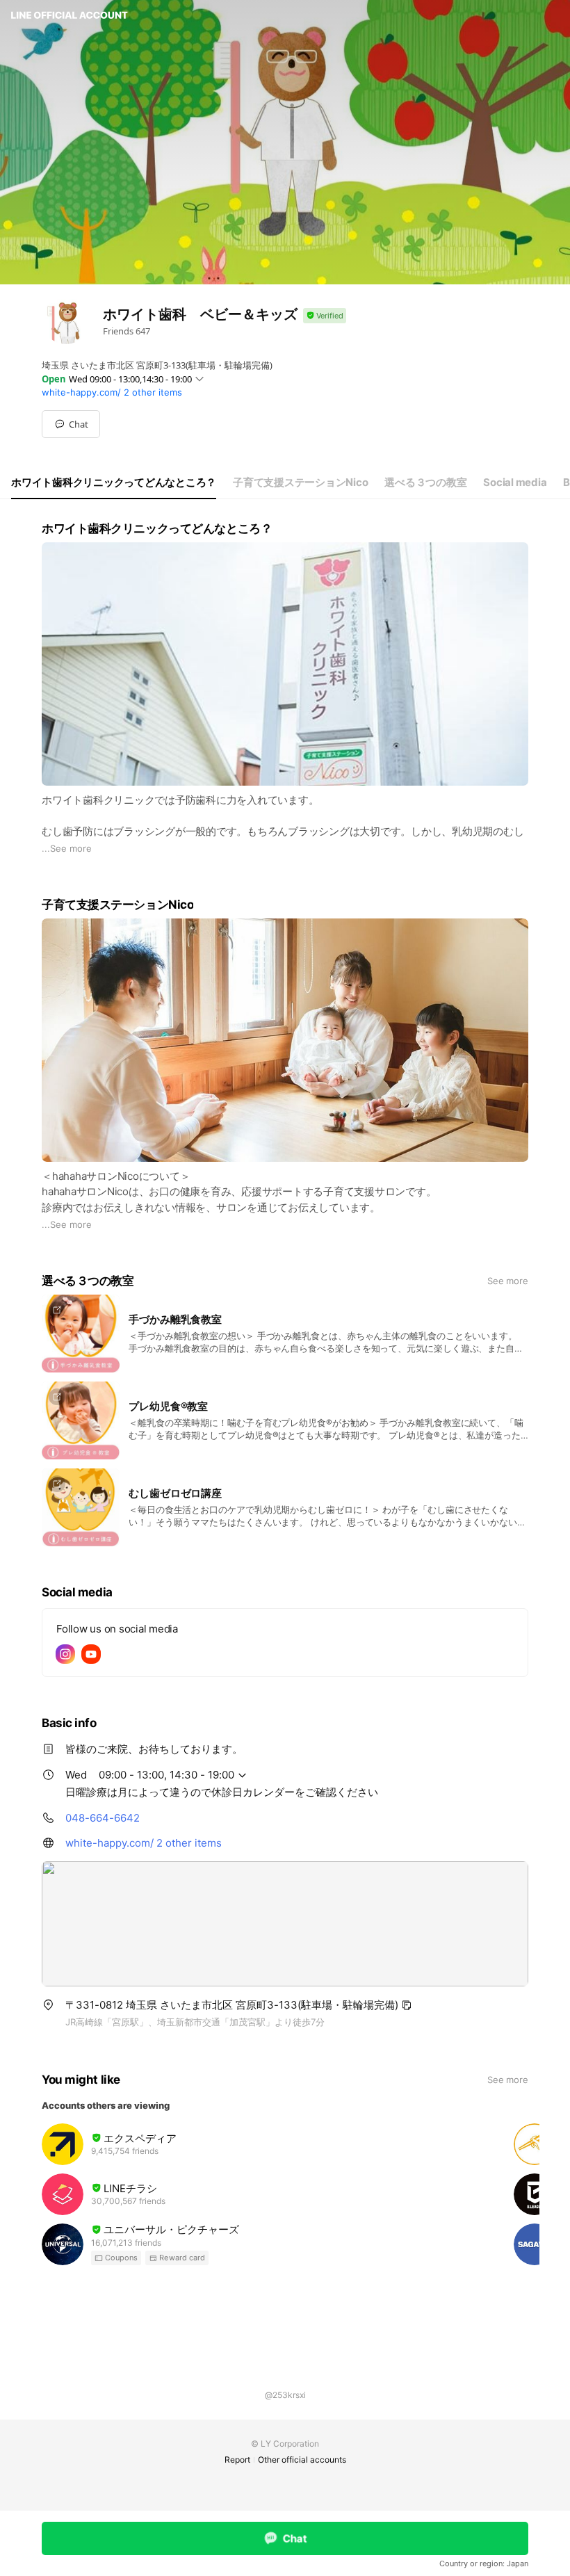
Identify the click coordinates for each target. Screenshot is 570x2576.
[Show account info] (325, 316)
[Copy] (407, 2005)
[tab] (114, 483)
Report (237, 2460)
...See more (67, 848)
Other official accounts (302, 2460)
